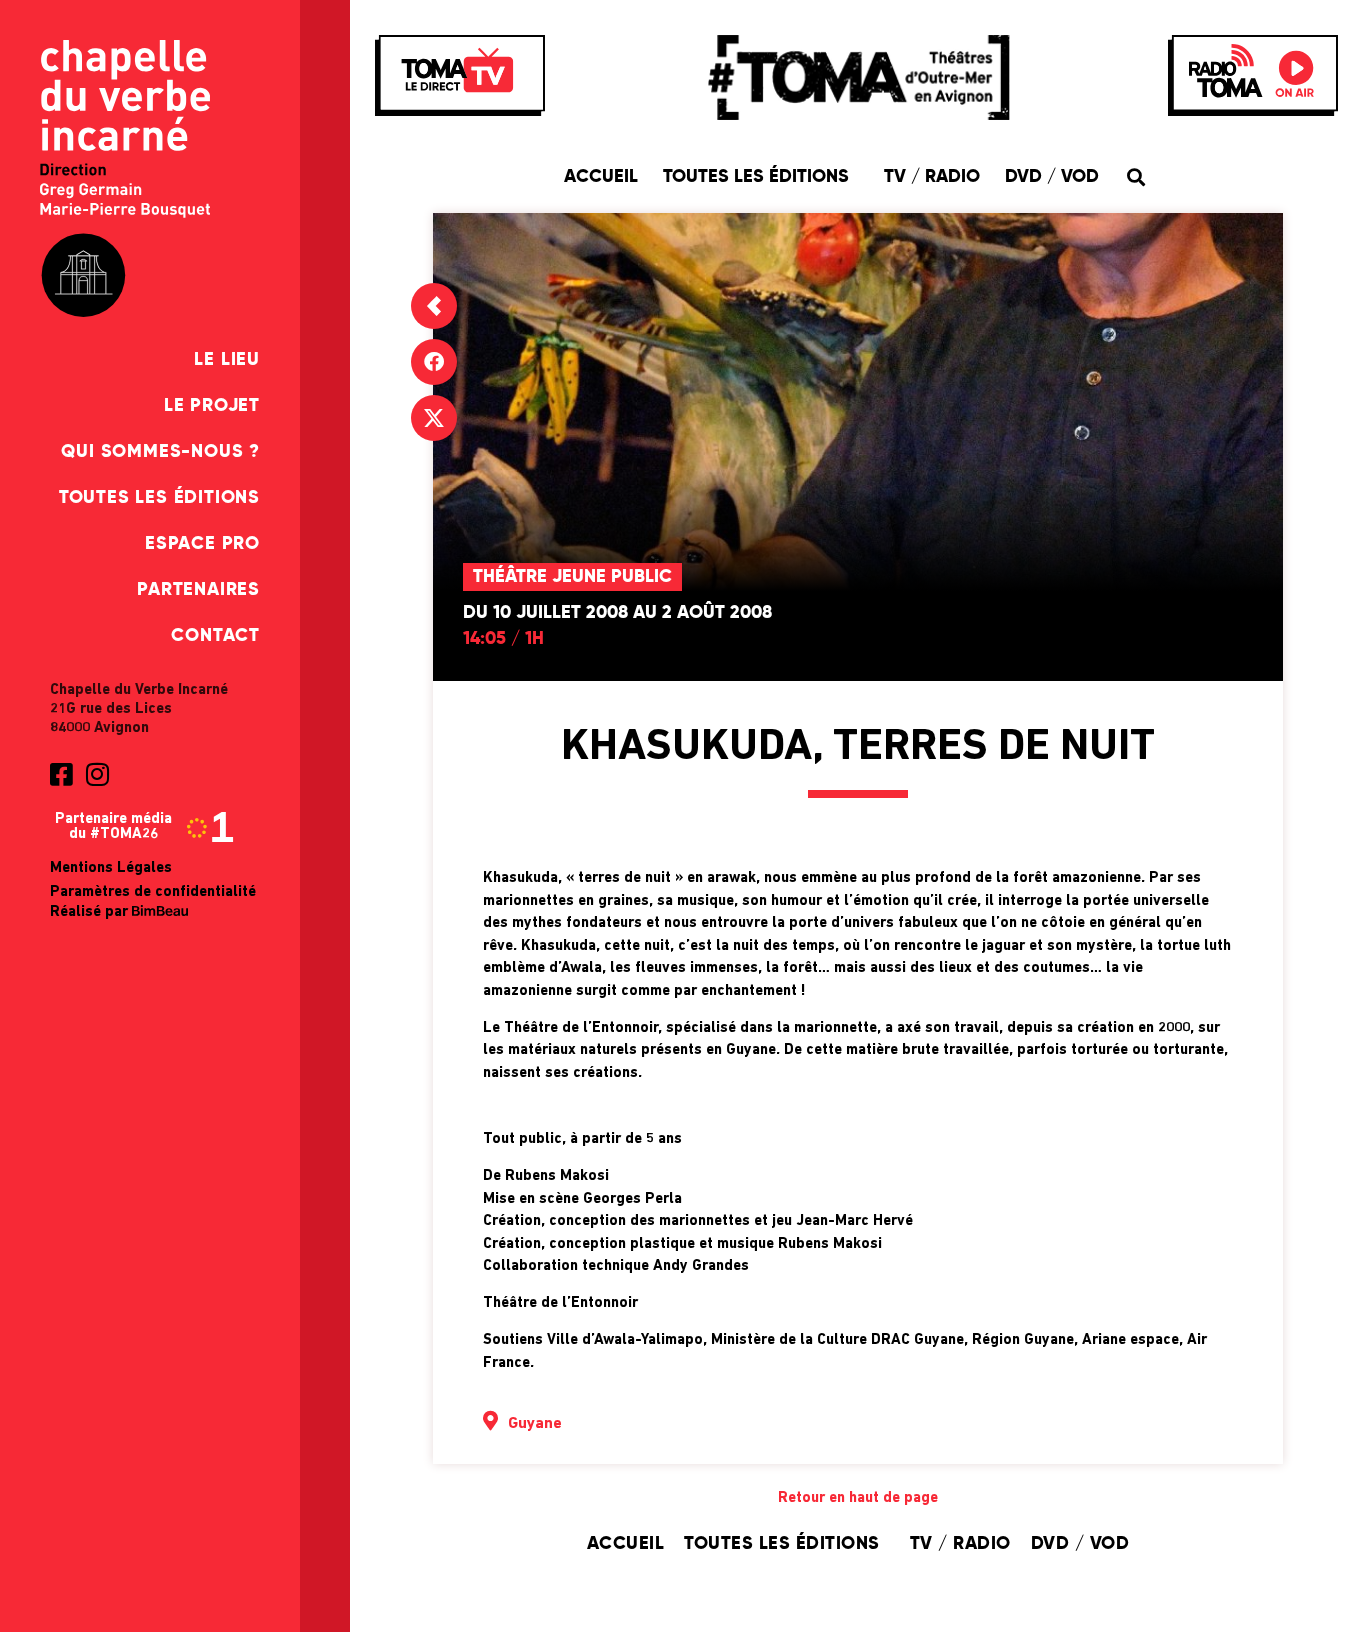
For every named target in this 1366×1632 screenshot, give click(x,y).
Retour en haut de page (858, 1498)
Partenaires (198, 590)
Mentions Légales (111, 868)
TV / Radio (932, 177)
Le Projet (212, 406)
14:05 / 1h (503, 639)
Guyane (535, 1424)
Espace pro (202, 544)
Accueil (601, 177)
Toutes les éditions (159, 498)
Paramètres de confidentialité (153, 892)
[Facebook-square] (61, 774)
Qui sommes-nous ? (160, 452)
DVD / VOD (1052, 177)
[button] (1135, 176)
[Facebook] (434, 362)
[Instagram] (97, 774)
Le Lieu (227, 360)
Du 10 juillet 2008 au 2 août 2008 (617, 613)
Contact (215, 636)
